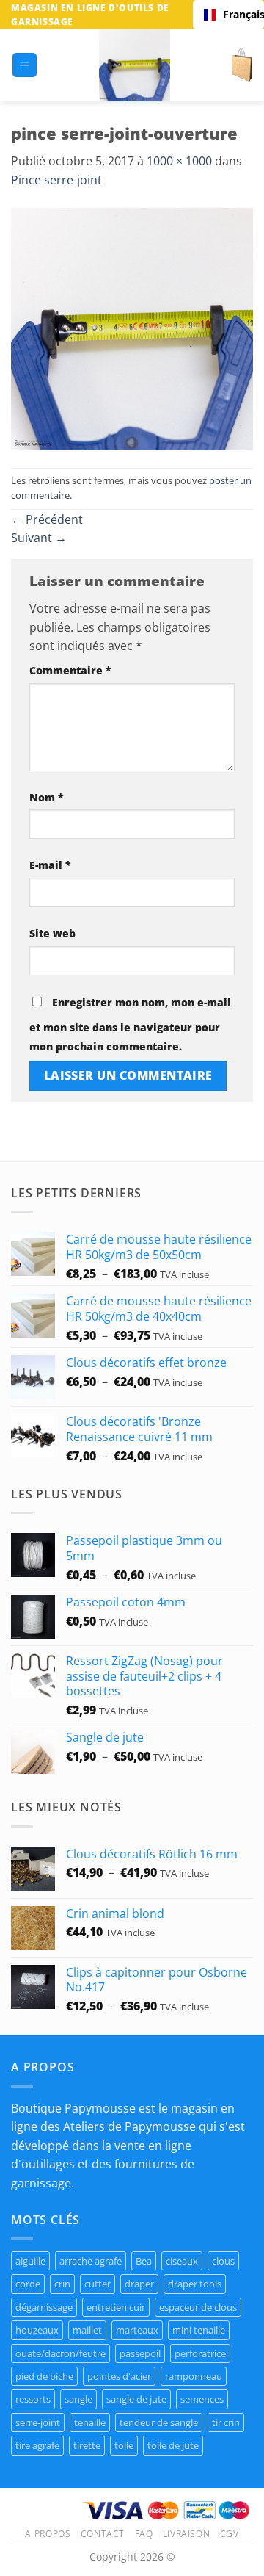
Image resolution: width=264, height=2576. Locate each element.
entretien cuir (116, 2307)
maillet (87, 2330)
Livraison (187, 2534)
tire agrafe (37, 2445)
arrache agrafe (91, 2261)
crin (62, 2284)
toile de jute (173, 2445)
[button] (25, 65)
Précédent (47, 519)
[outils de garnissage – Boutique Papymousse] (134, 65)
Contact (103, 2534)
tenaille (90, 2422)
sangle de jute (136, 2399)
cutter (98, 2284)
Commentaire (70, 670)
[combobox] (228, 15)
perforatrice (200, 2353)
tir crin (226, 2422)
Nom (47, 797)
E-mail (50, 865)
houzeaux (37, 2330)
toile (124, 2445)
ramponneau (194, 2376)
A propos (48, 2534)
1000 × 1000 (179, 161)
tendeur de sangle (159, 2422)
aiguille (30, 2261)
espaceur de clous (198, 2307)
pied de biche (44, 2376)
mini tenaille (199, 2330)
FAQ (144, 2534)
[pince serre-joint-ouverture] (132, 328)
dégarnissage (44, 2307)
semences (202, 2399)
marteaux (137, 2330)
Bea (144, 2261)
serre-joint (38, 2422)
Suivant (39, 538)
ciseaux (182, 2261)
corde (28, 2284)
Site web (52, 933)
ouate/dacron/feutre (60, 2353)
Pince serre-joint (56, 180)
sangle (78, 2399)
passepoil (140, 2353)
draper (139, 2284)
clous (223, 2261)
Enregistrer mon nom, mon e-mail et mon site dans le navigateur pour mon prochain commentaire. (130, 1024)
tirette (87, 2445)
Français (238, 14)
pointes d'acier (119, 2376)
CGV (230, 2534)
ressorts (33, 2399)
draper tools (195, 2284)
